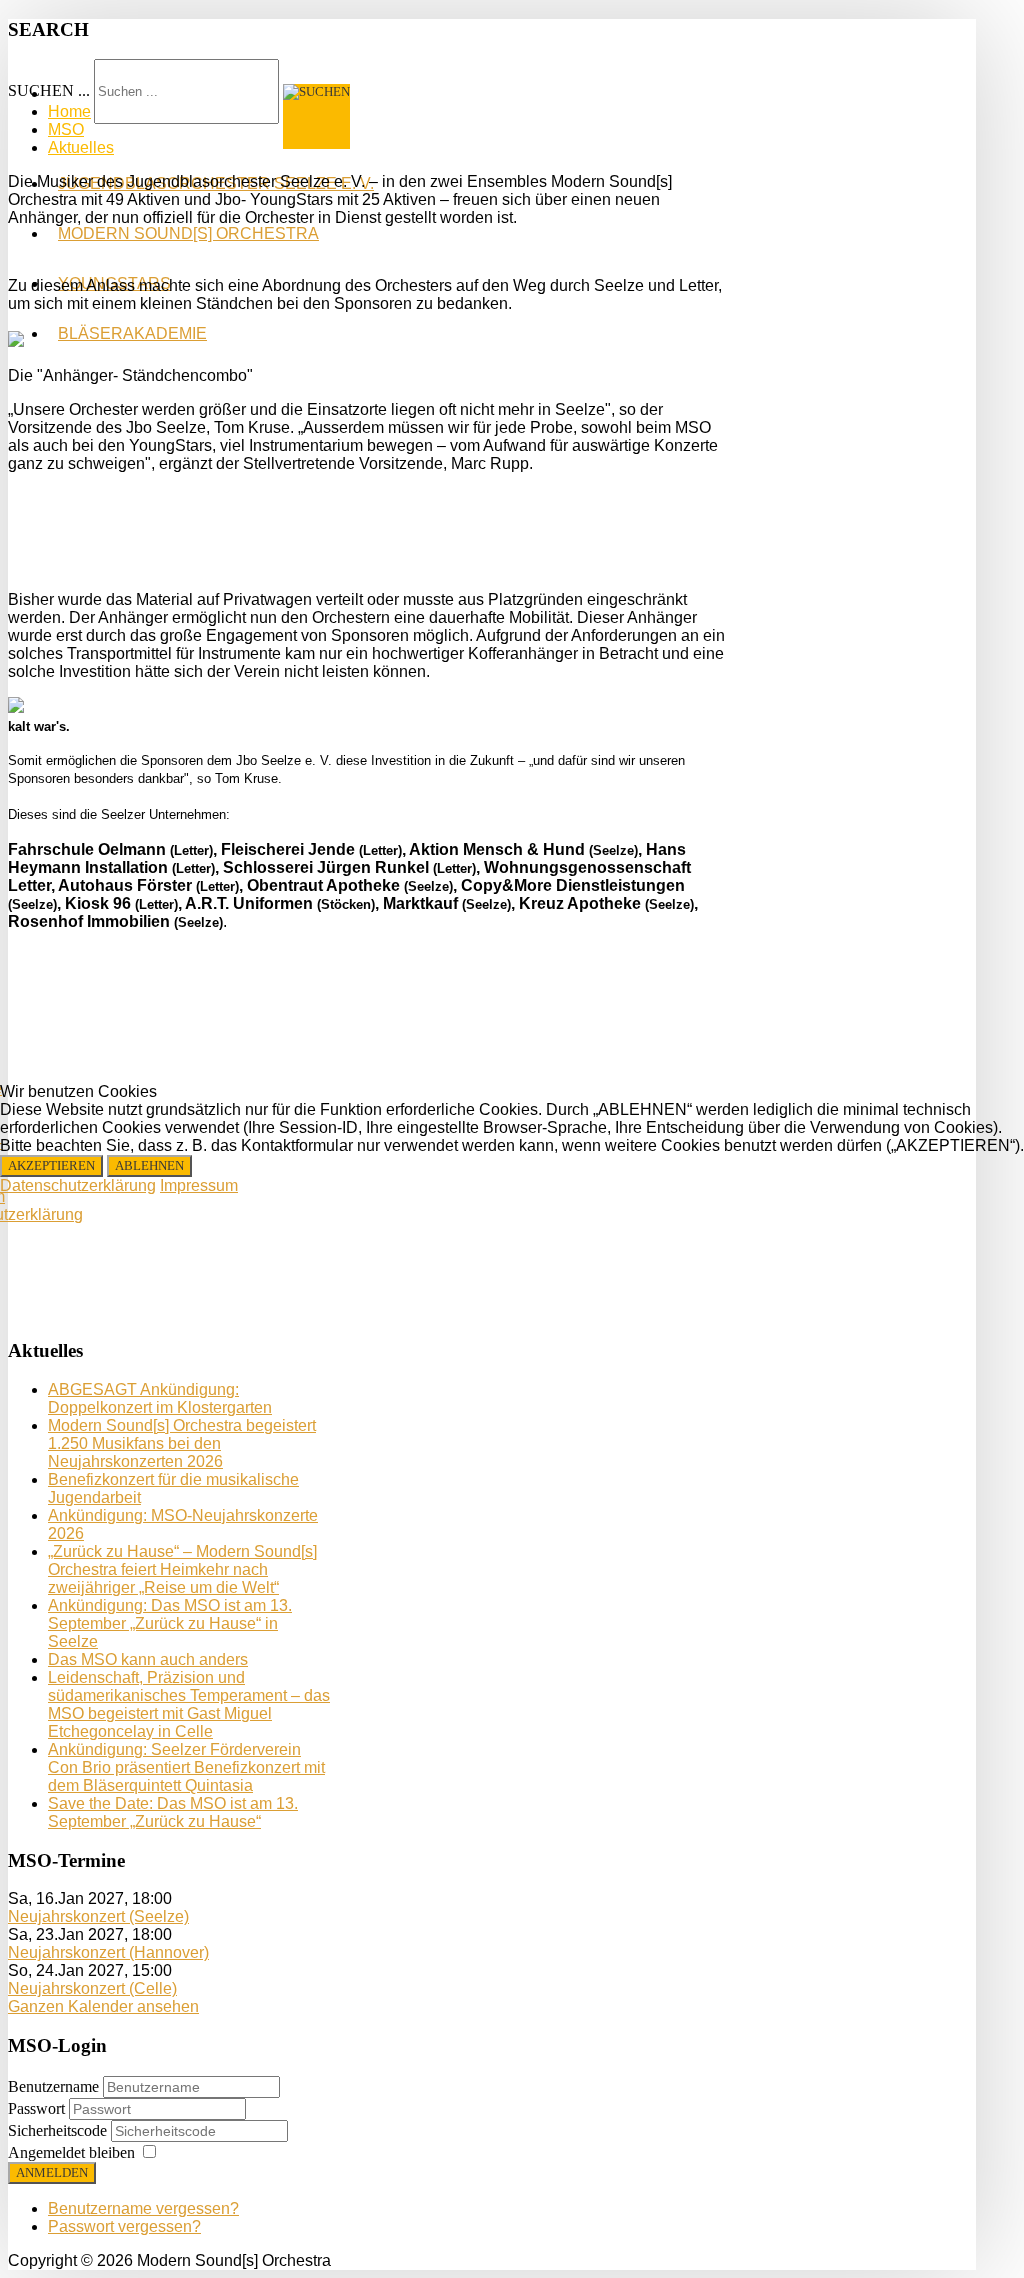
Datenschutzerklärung (78, 1185)
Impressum (199, 1185)
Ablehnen (149, 1165)
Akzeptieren (51, 1165)
